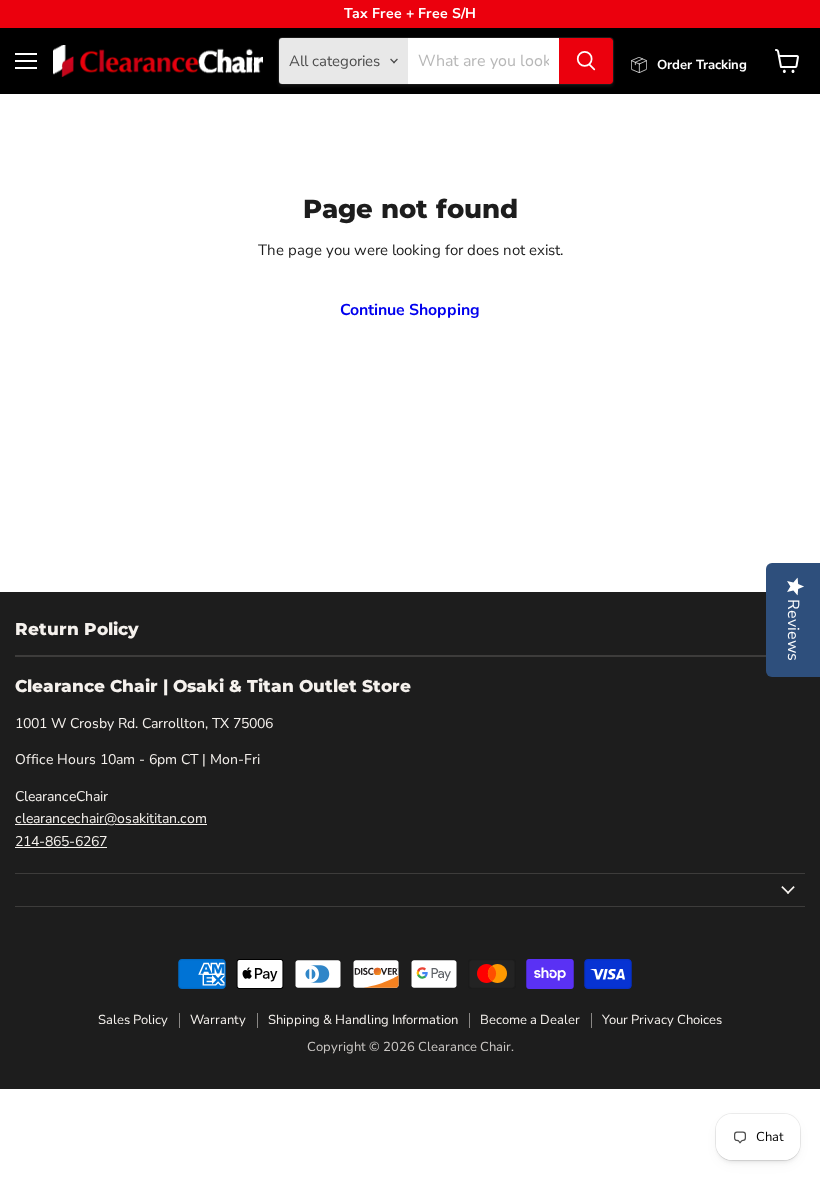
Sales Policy (133, 1020)
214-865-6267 (61, 841)
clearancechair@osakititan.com (111, 818)
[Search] (586, 61)
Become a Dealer (530, 1020)
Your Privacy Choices (662, 1020)
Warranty (218, 1020)
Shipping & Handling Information (363, 1020)
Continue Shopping (410, 310)
